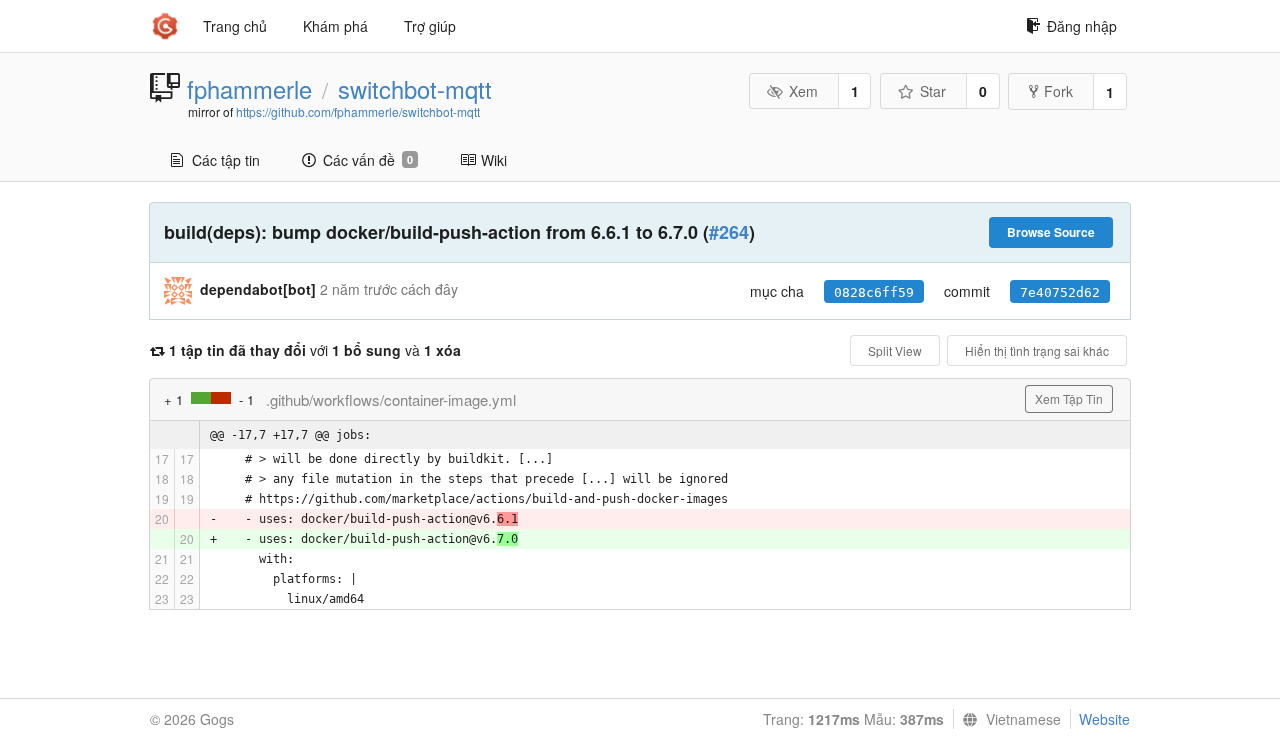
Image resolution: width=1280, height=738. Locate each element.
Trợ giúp (430, 26)
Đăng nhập (1082, 26)
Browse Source (1051, 232)
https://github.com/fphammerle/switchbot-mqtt (358, 111)
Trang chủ (235, 26)
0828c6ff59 (874, 292)
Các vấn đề (368, 160)
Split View (895, 350)
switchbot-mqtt (415, 89)
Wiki (494, 160)
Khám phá (335, 26)
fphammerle (249, 89)
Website (1104, 719)
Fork (1058, 91)
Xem (803, 91)
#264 (729, 232)
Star (933, 91)
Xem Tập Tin (1069, 398)
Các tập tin (226, 160)
